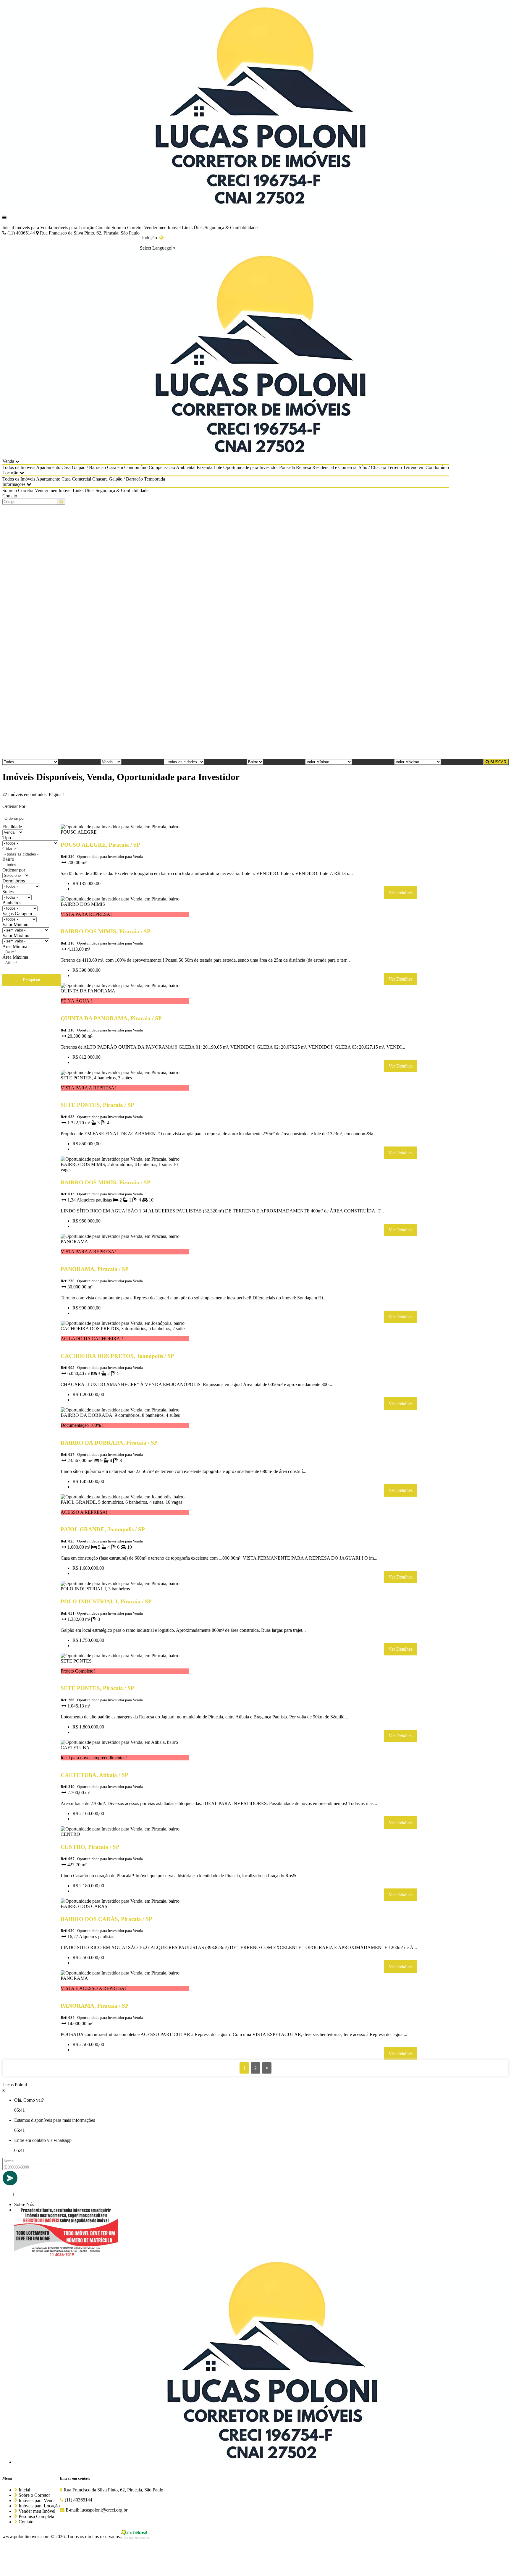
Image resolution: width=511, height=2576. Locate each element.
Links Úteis (193, 228)
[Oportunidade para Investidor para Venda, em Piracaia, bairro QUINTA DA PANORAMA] (125, 1007)
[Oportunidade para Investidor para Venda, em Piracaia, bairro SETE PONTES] (125, 1677)
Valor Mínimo (15, 925)
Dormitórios (14, 881)
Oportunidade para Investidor (251, 467)
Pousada (287, 467)
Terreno (395, 467)
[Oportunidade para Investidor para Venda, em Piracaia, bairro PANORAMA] (125, 1258)
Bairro (8, 859)
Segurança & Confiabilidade (231, 228)
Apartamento (48, 467)
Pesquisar (32, 980)
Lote (218, 467)
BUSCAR (498, 762)
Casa (66, 467)
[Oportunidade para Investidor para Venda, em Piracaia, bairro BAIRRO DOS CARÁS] (125, 1908)
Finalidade (12, 827)
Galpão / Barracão (89, 467)
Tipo (7, 838)
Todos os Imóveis (19, 467)
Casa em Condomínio (127, 467)
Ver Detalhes (401, 892)
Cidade (9, 849)
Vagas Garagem (17, 914)
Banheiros (12, 903)
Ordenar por (14, 870)
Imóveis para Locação (74, 228)
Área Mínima (15, 946)
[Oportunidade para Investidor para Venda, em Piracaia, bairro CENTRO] (125, 1835)
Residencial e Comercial (335, 467)
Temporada (155, 479)
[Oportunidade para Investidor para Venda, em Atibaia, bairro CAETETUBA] (125, 1764)
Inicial (8, 228)
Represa (304, 467)
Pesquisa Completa (36, 2516)
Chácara (100, 479)
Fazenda (204, 467)
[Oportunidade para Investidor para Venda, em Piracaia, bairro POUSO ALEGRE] (125, 833)
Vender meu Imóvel (162, 228)
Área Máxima (15, 957)
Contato (103, 228)
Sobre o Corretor (127, 228)
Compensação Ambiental (172, 467)
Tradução (149, 238)
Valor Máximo (16, 936)
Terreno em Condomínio (426, 467)
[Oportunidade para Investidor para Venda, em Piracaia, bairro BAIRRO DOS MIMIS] (125, 920)
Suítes (8, 892)
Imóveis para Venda (34, 228)
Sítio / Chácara (372, 467)
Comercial (81, 479)
